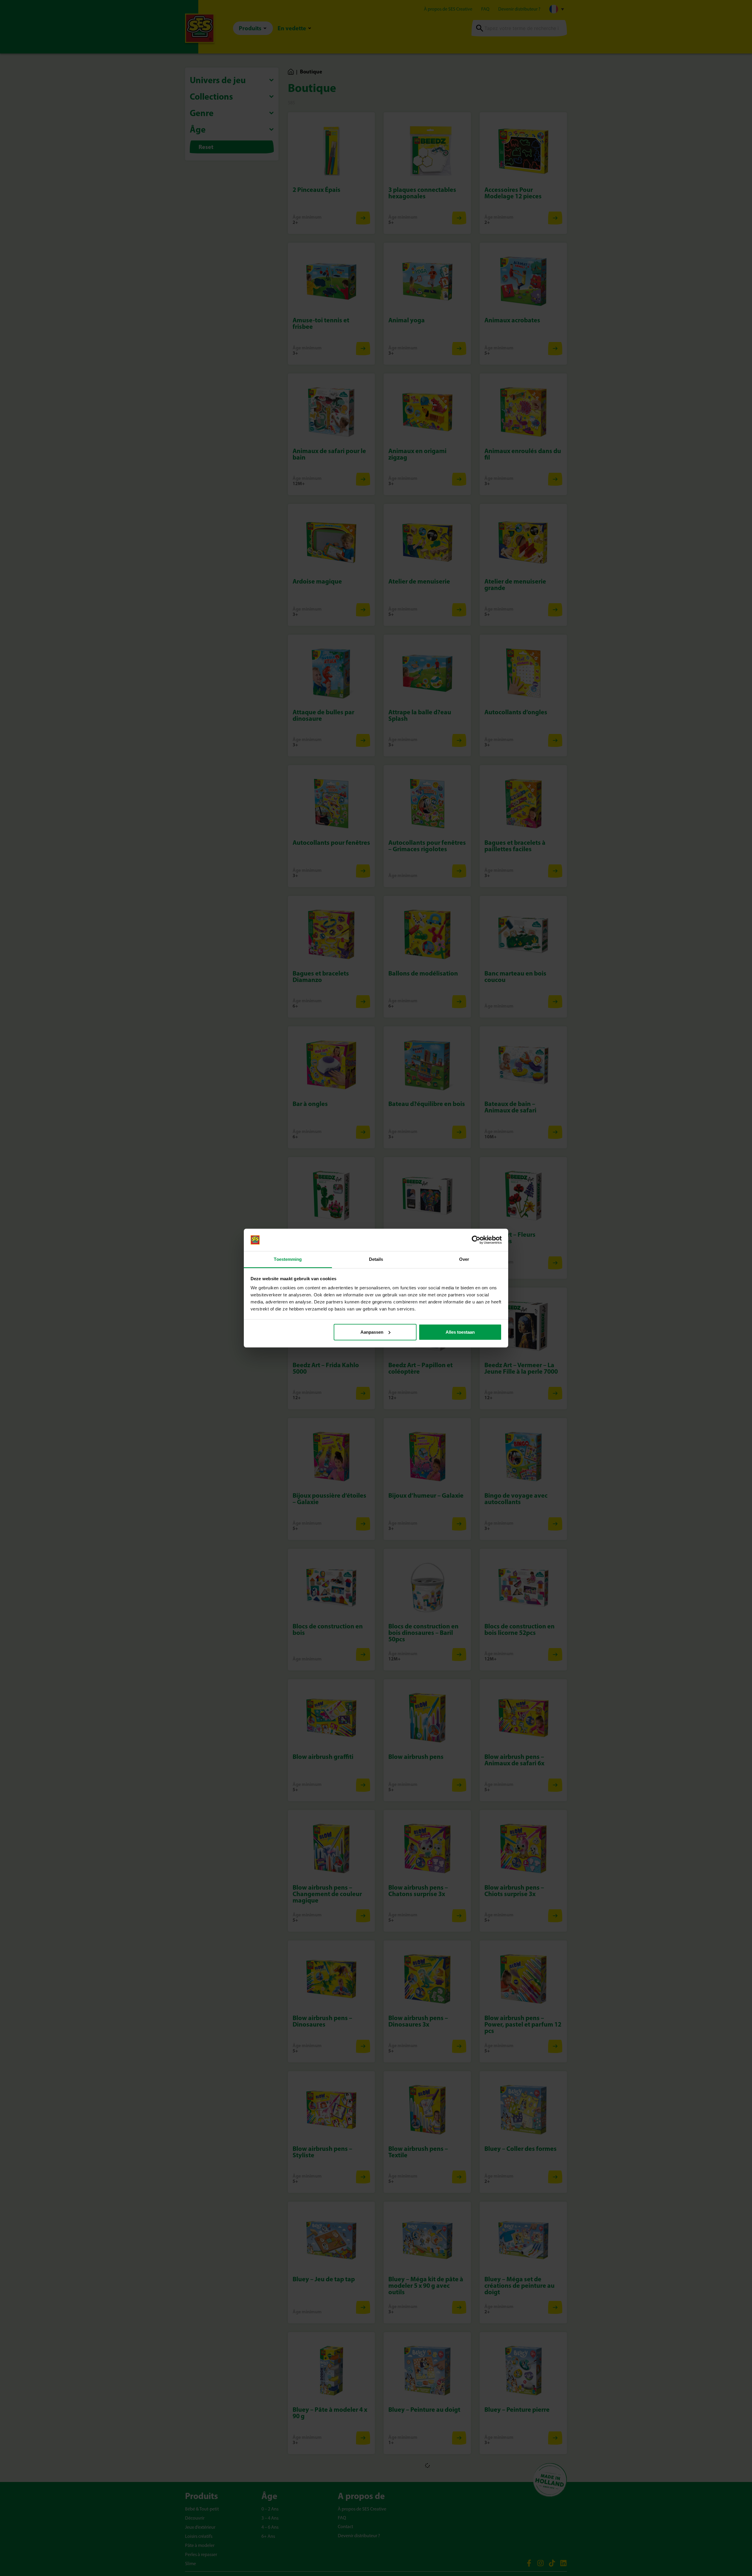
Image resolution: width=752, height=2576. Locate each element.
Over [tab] (464, 1259)
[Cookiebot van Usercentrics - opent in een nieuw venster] (476, 1240)
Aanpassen (372, 1332)
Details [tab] (376, 1259)
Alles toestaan (460, 1332)
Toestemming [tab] (288, 1259)
